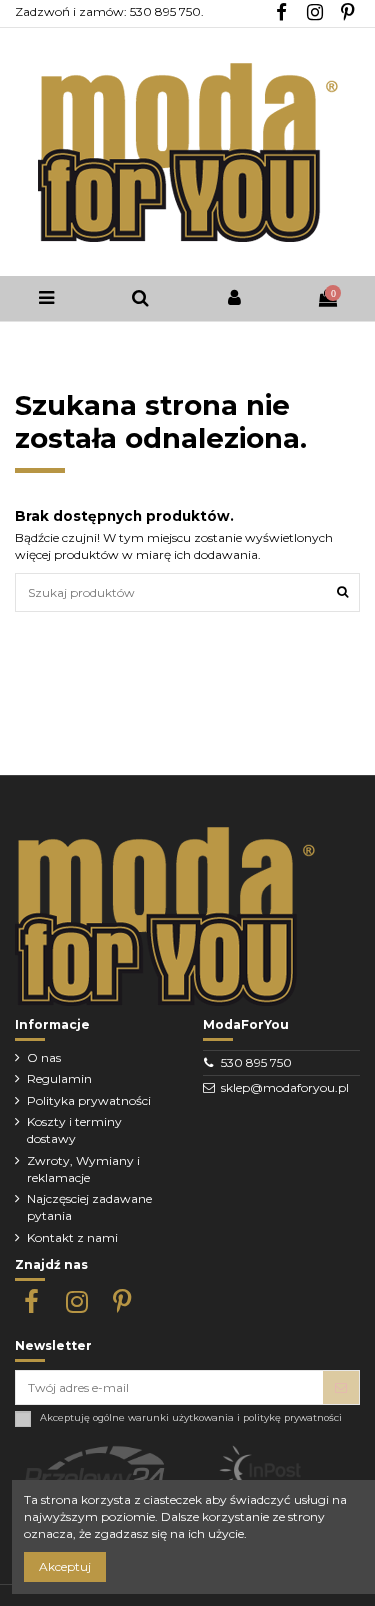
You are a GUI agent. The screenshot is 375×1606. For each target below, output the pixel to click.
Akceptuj (65, 1566)
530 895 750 (256, 1062)
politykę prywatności (292, 1417)
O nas (44, 1057)
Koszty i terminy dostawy (74, 1130)
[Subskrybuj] (341, 1387)
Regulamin (59, 1078)
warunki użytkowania (181, 1417)
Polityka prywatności (89, 1100)
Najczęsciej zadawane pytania (89, 1207)
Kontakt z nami (72, 1237)
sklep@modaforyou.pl (285, 1087)
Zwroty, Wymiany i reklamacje (83, 1169)
